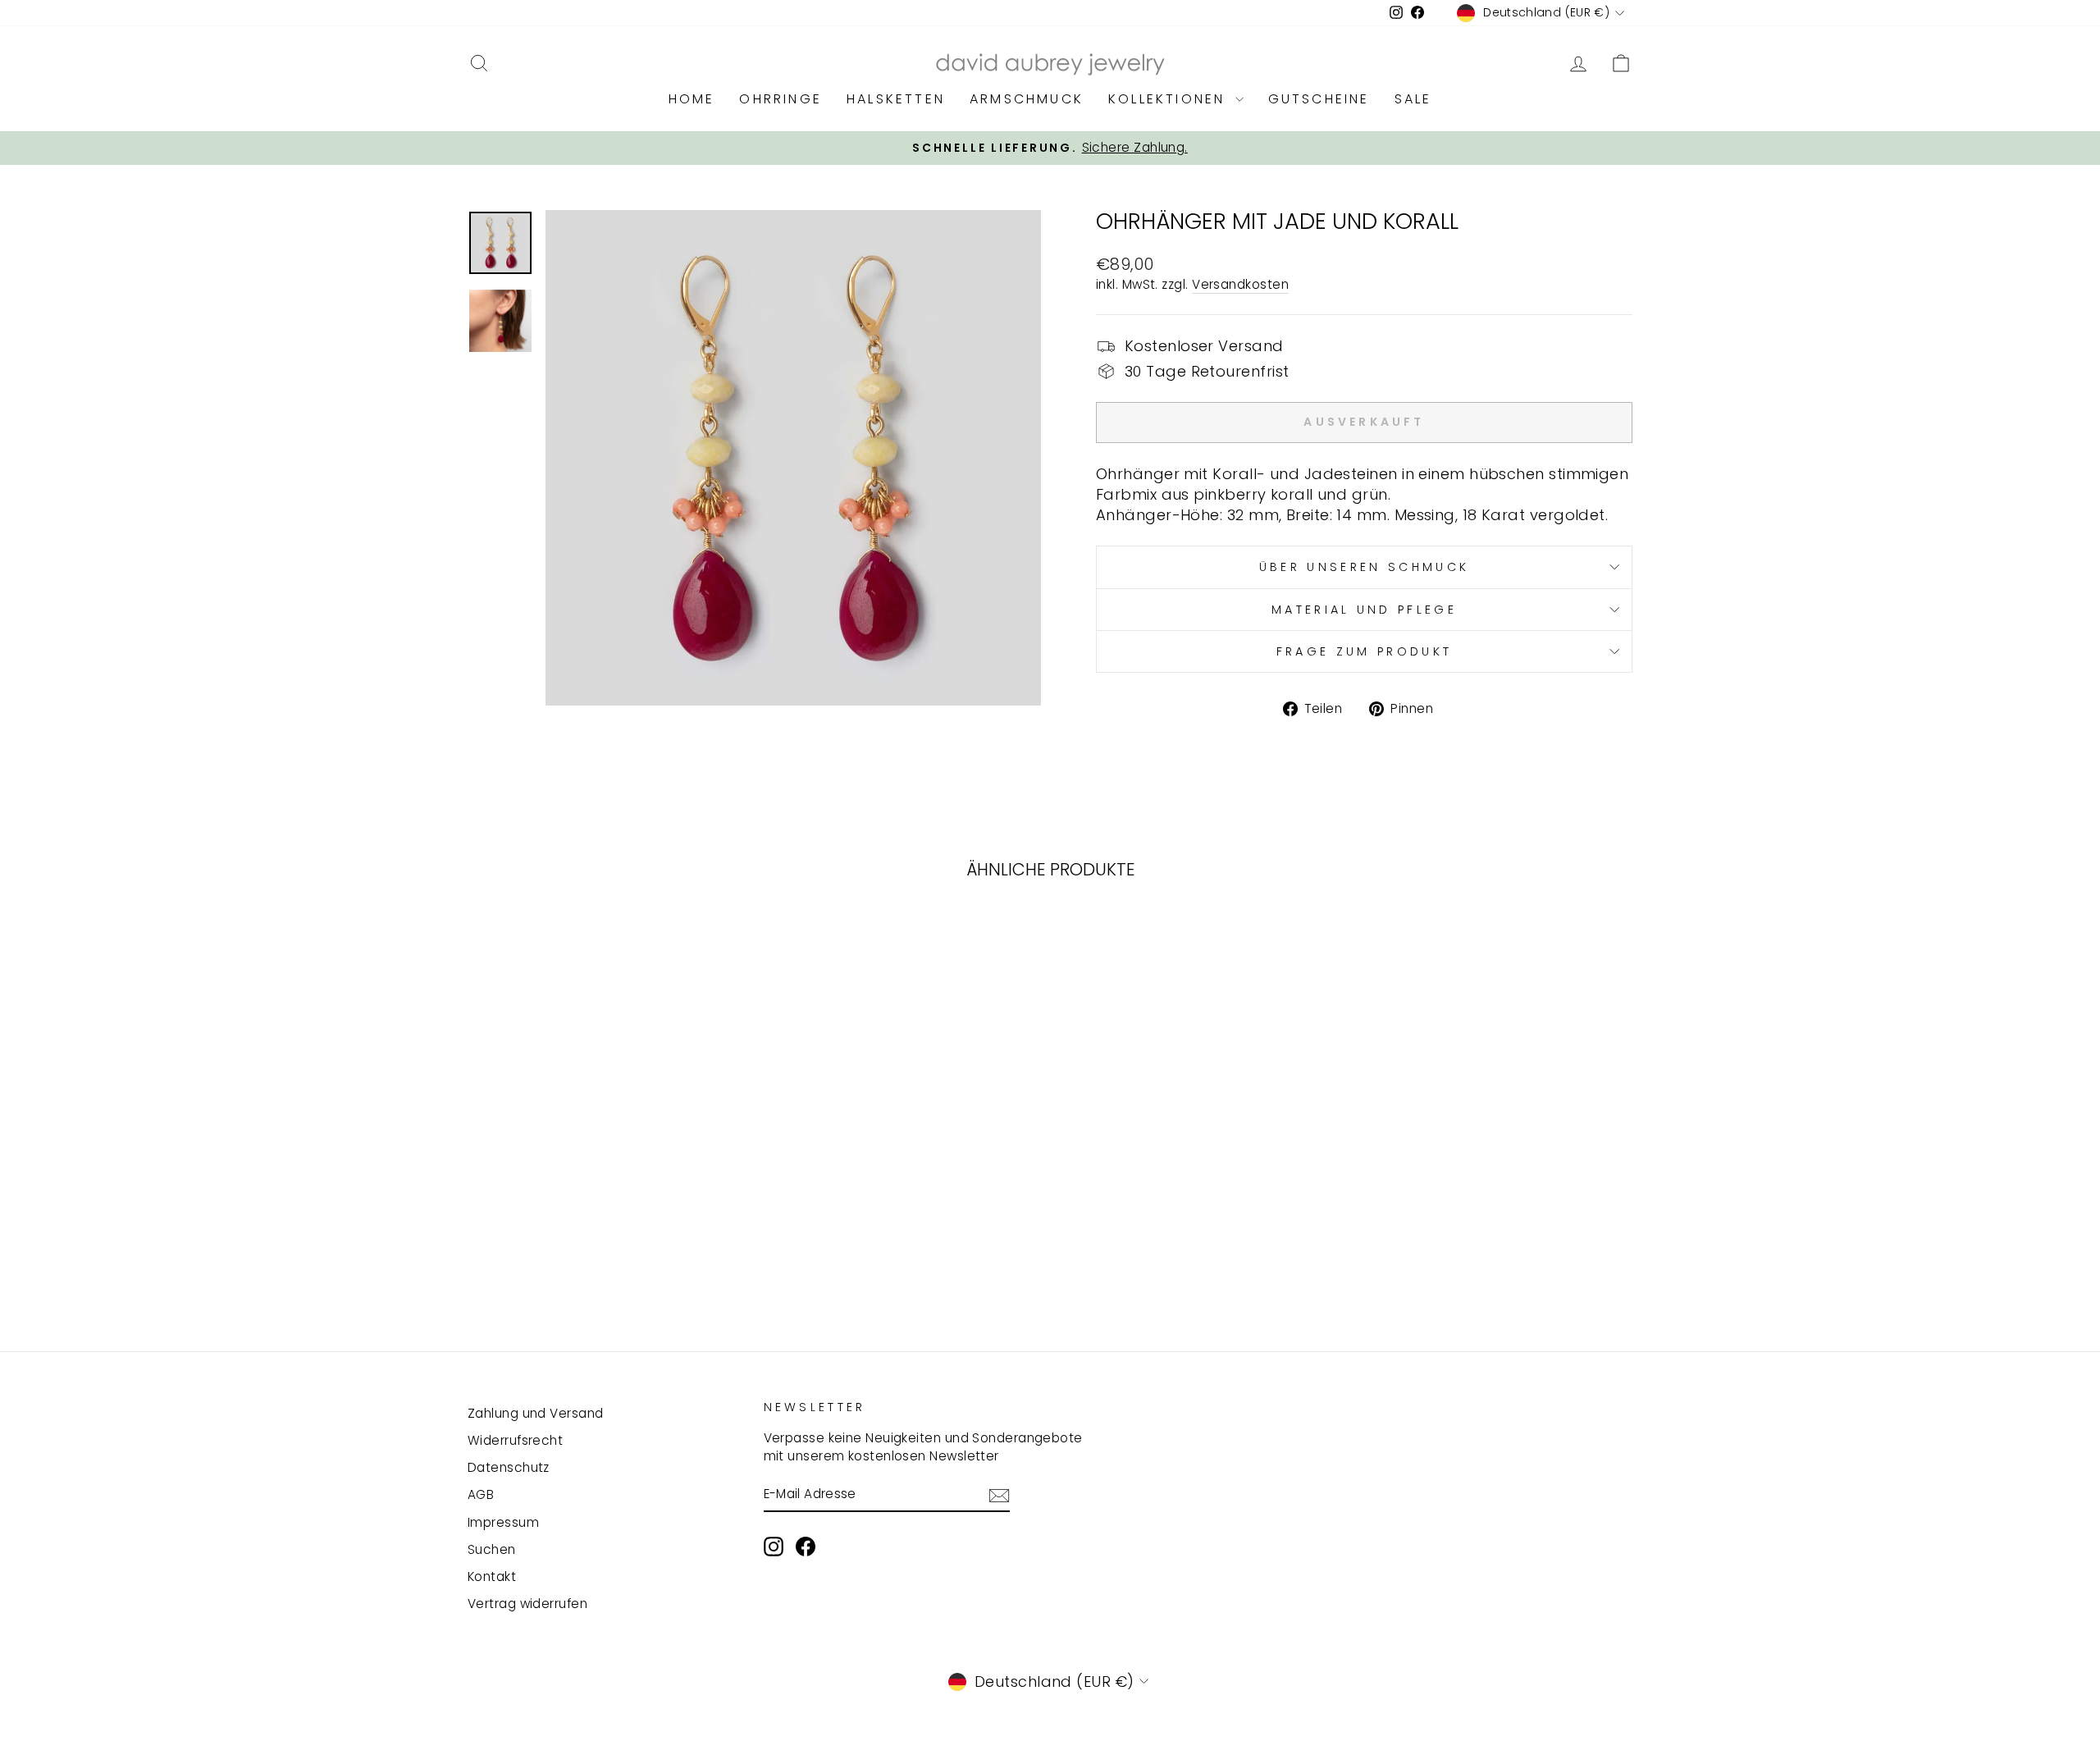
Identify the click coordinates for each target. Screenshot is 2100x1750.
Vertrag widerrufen (527, 1604)
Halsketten (896, 99)
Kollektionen (1170, 99)
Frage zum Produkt (1364, 651)
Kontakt (492, 1576)
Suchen (492, 1549)
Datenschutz (509, 1467)
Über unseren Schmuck (1364, 567)
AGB (481, 1494)
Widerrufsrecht (515, 1440)
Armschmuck (1027, 99)
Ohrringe (781, 99)
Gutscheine (1319, 99)
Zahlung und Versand (536, 1413)
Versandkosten (1240, 284)
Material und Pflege (1364, 610)
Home (692, 99)
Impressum (503, 1522)
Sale (1413, 99)
